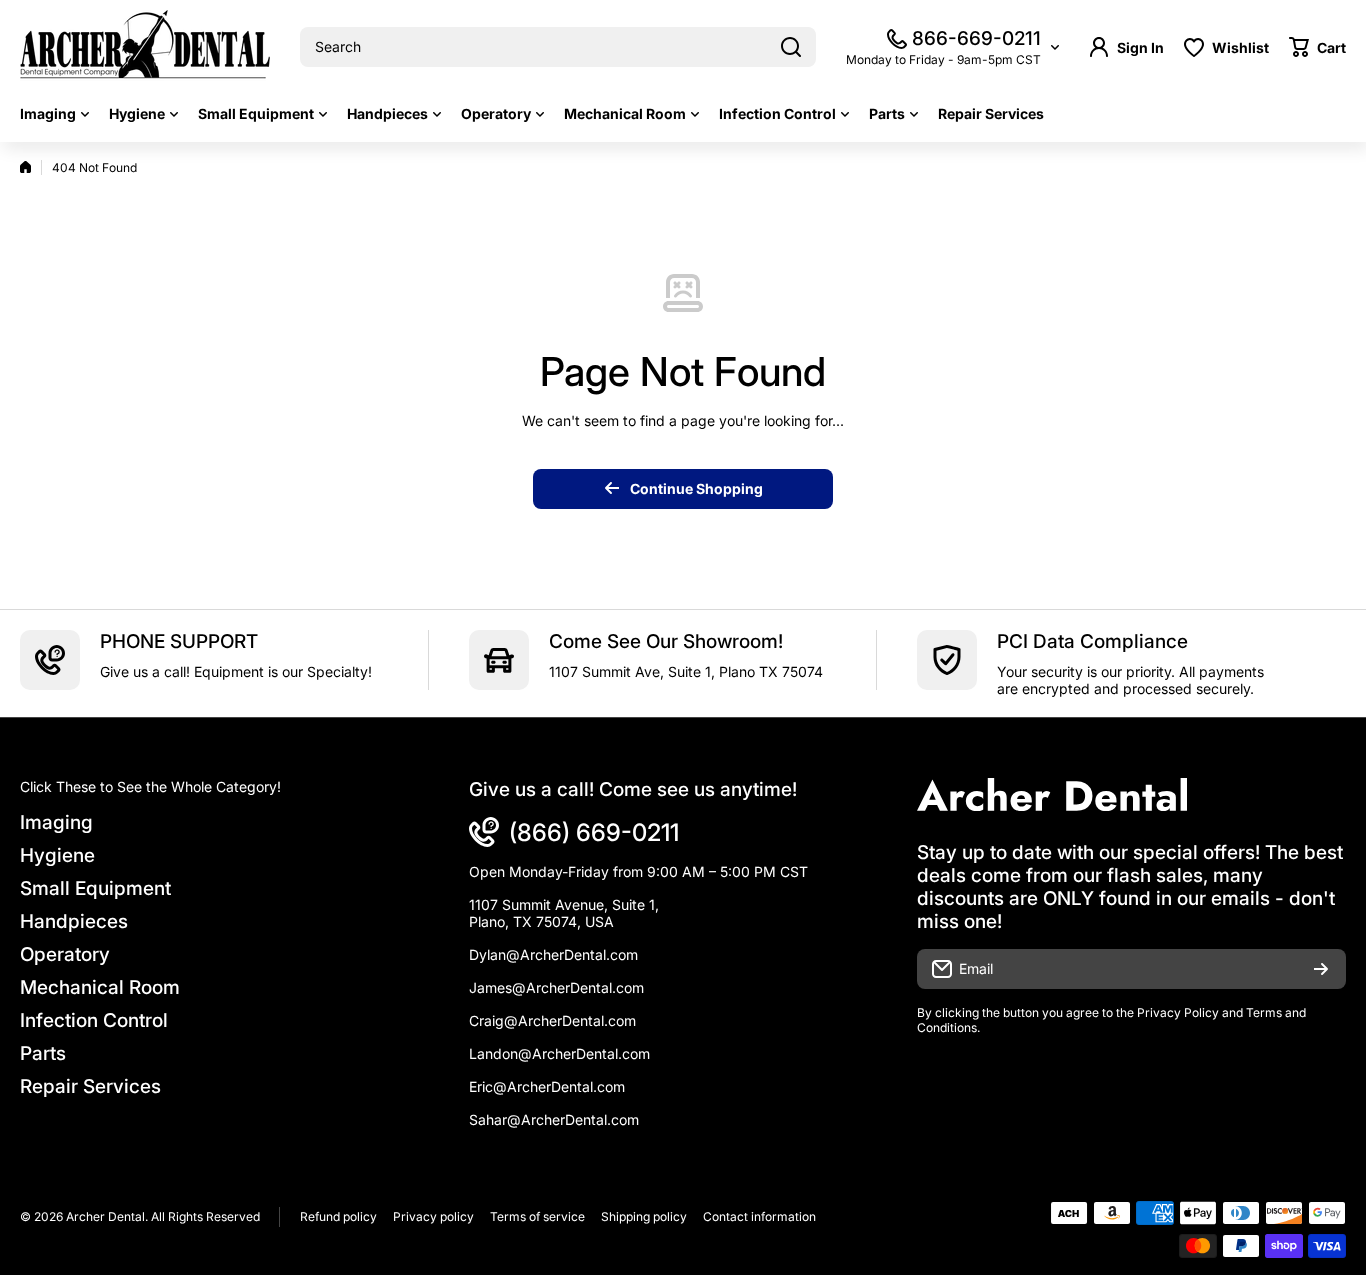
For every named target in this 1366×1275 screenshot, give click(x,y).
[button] (1317, 47)
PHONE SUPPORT (179, 641)
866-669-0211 (976, 38)
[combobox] (558, 47)
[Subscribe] (1321, 969)
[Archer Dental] (145, 47)
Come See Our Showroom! (666, 641)
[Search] (791, 47)
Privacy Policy (1178, 1012)
